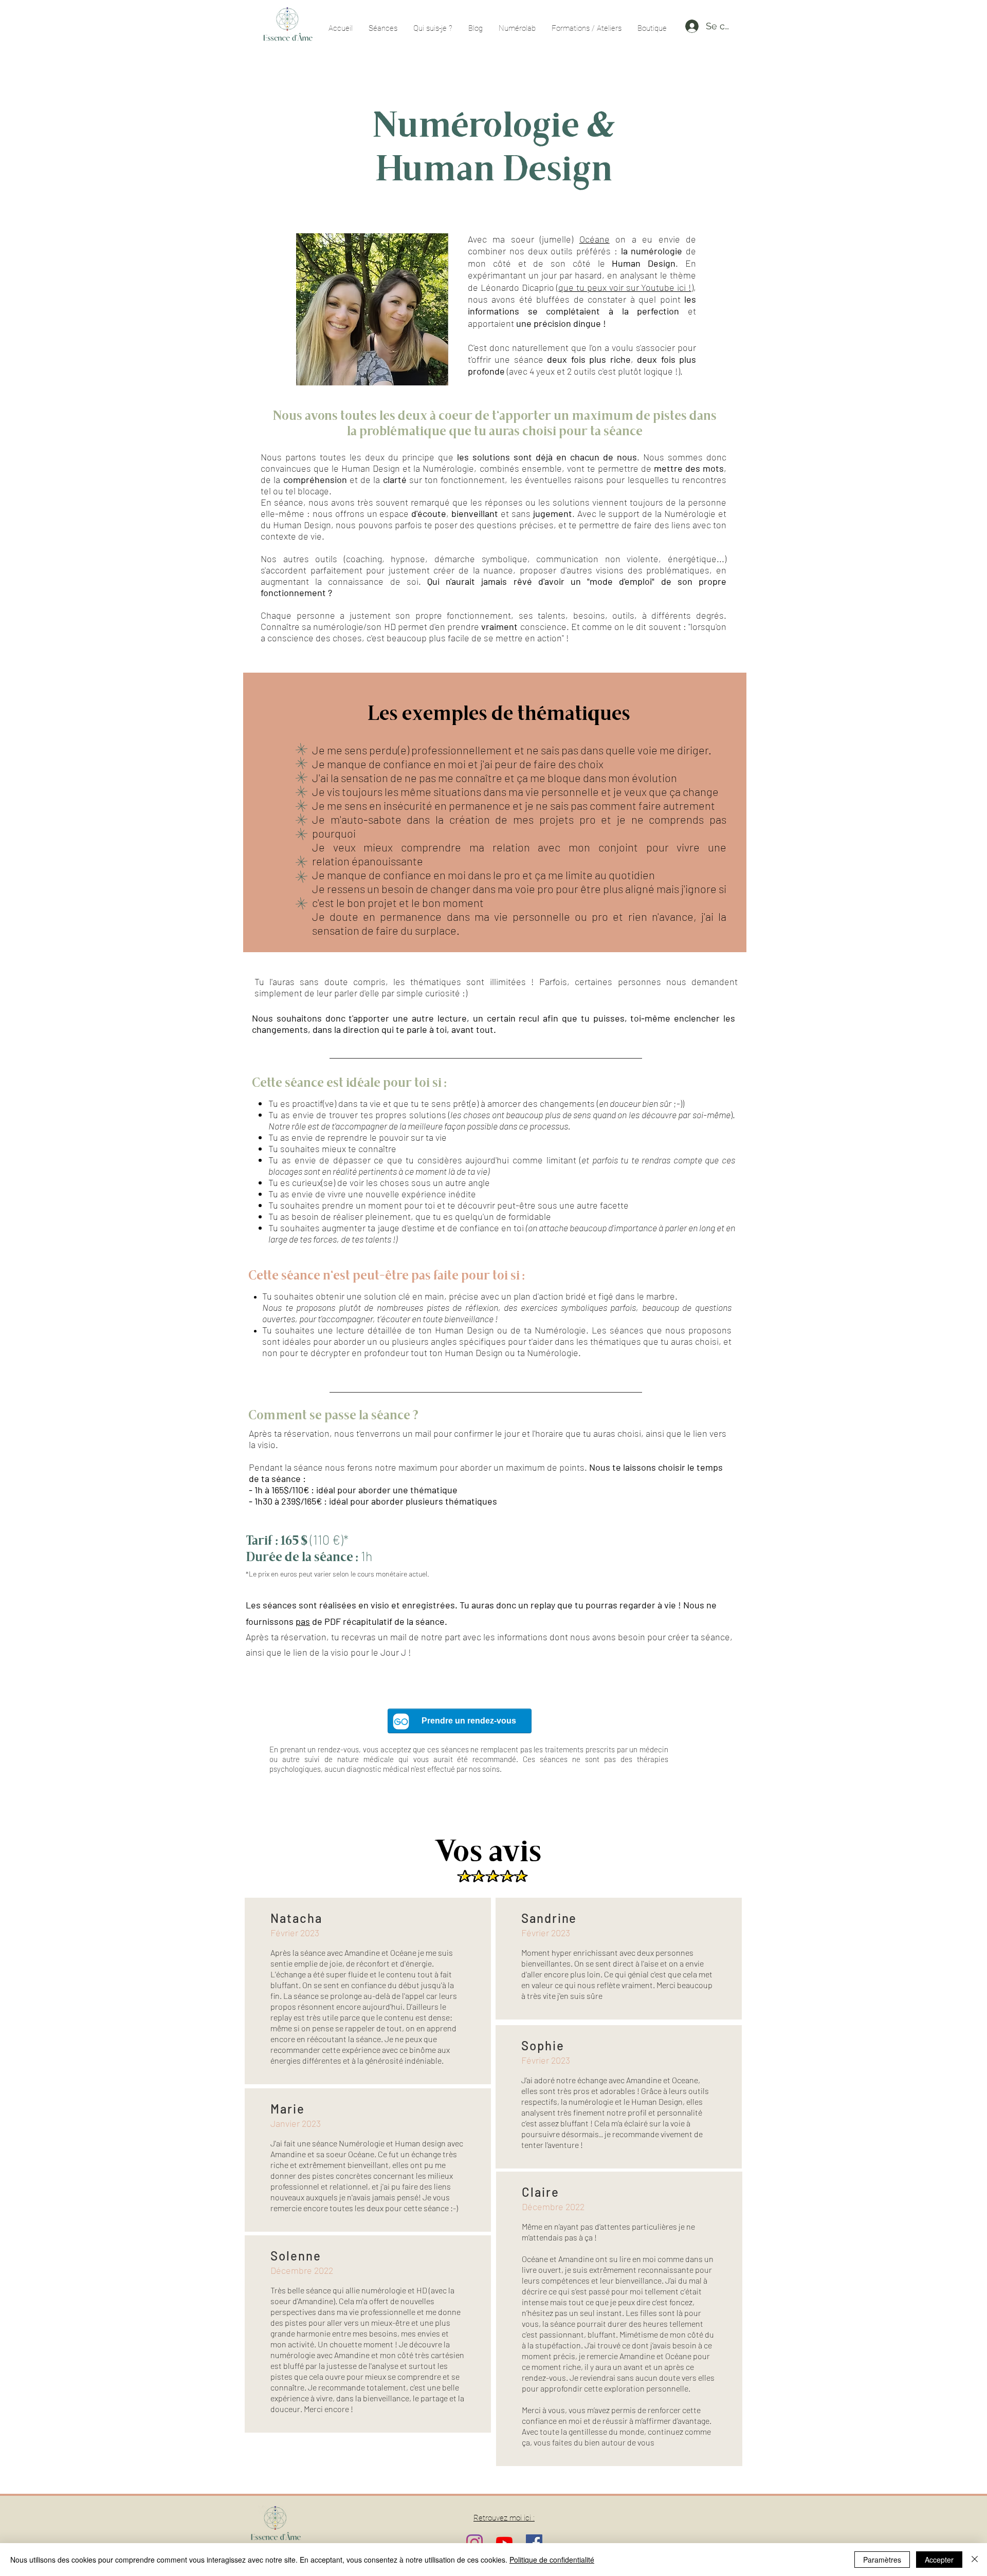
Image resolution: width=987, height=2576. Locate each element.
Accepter (939, 2560)
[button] (652, 28)
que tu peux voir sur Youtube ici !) (626, 287)
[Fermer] (975, 2560)
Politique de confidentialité (552, 2560)
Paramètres (882, 2560)
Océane (595, 239)
